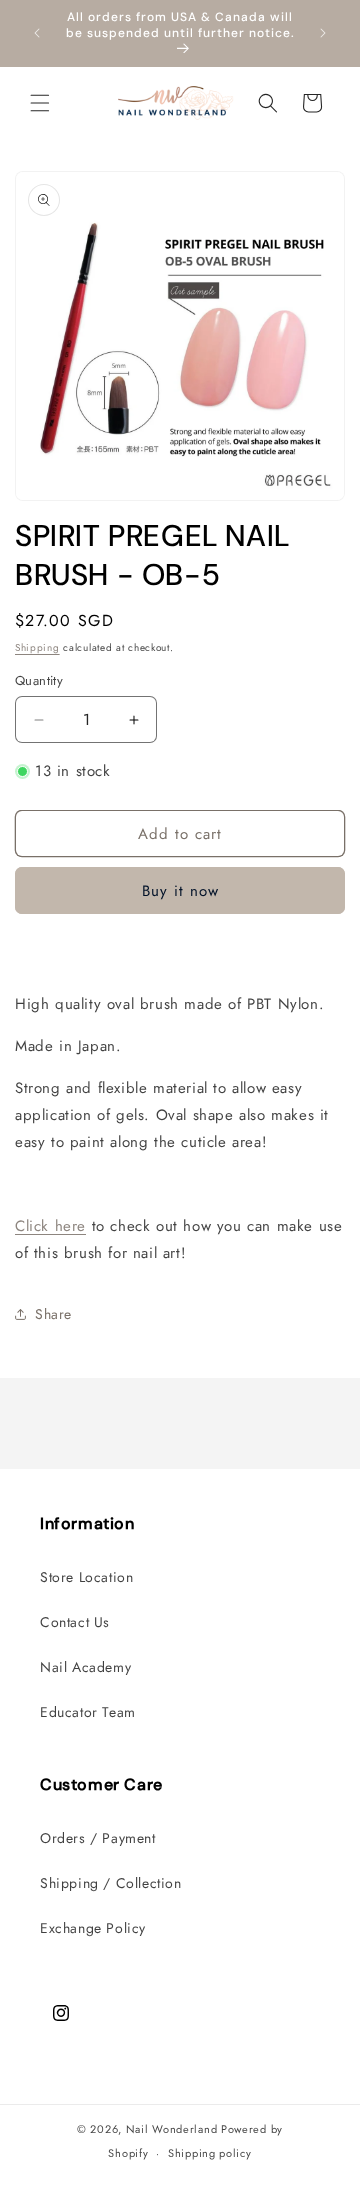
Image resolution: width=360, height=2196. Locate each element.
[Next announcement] (323, 33)
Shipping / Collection (111, 1883)
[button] (40, 103)
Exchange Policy (93, 1928)
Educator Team (88, 1712)
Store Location (86, 1577)
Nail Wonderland (172, 2129)
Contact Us (75, 1622)
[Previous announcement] (37, 33)
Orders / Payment (98, 1838)
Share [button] (53, 1314)
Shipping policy (210, 2153)
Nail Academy (85, 1667)
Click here (50, 1226)
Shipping (37, 647)
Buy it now (180, 891)
